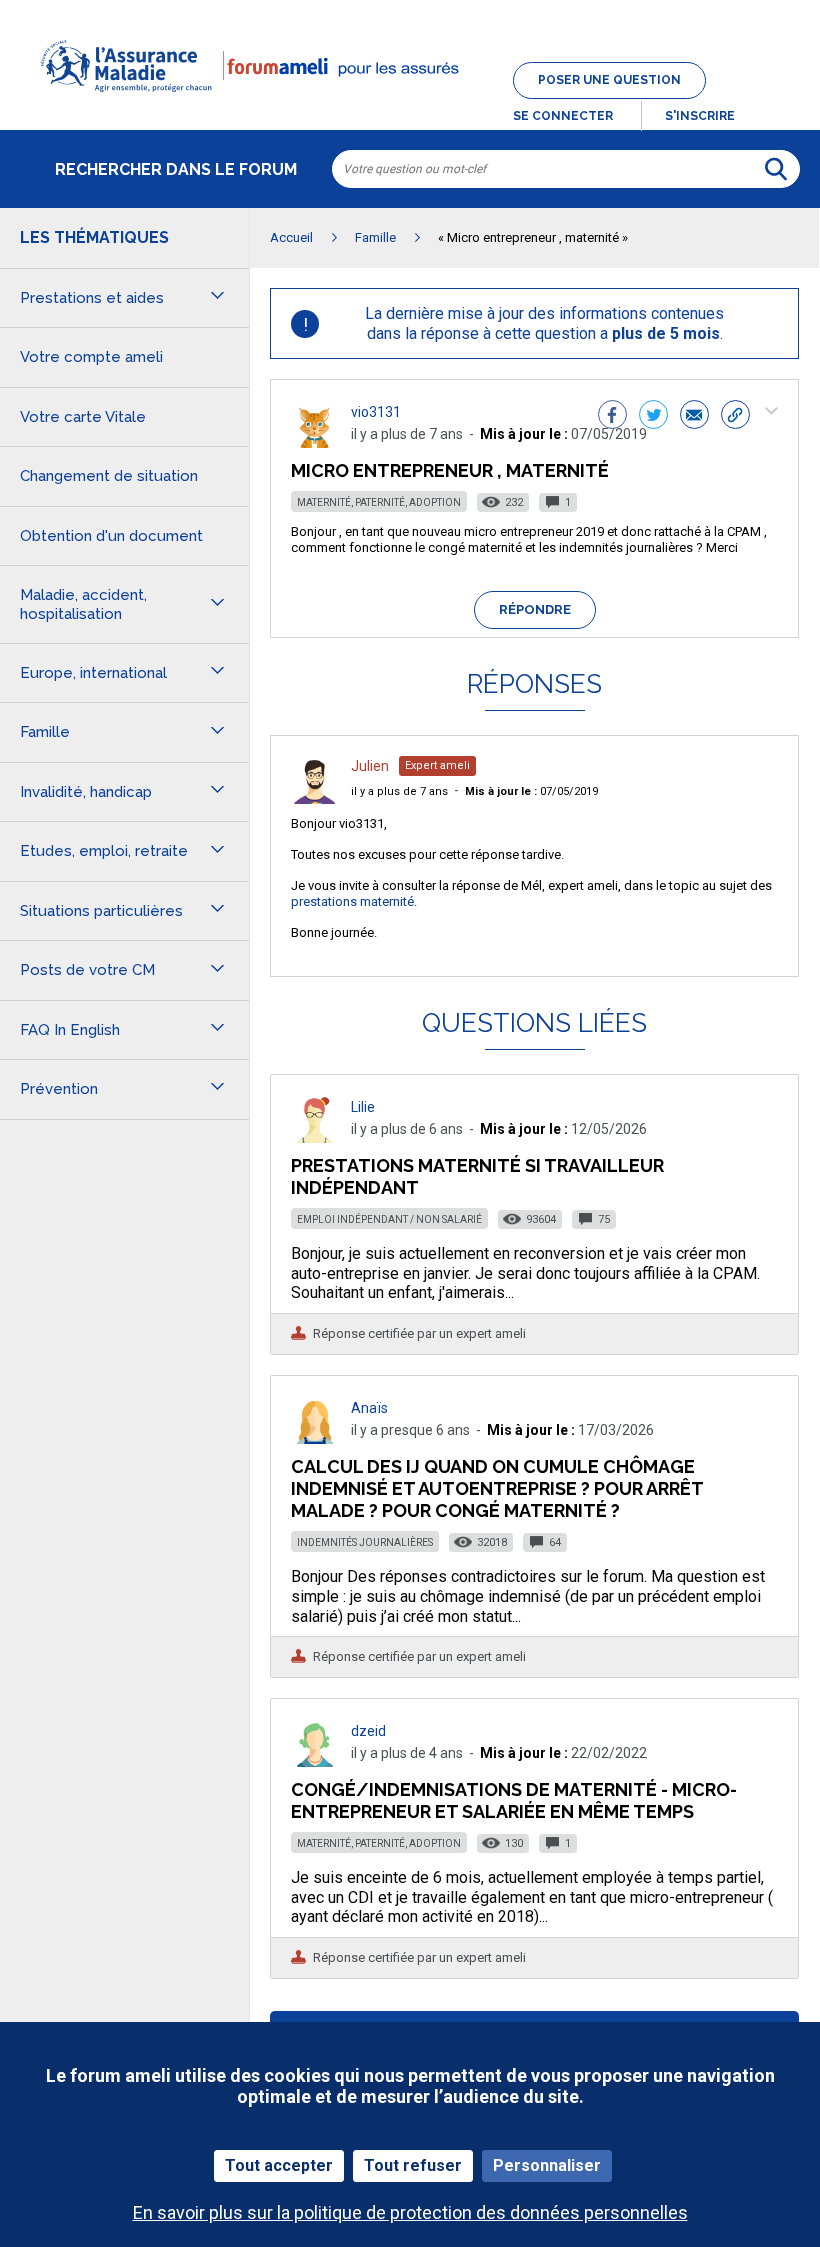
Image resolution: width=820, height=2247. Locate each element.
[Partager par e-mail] (694, 417)
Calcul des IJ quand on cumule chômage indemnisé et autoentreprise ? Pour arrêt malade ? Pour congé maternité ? (497, 1488)
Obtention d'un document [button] (111, 536)
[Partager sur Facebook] (612, 417)
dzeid (368, 1731)
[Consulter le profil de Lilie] (315, 1137)
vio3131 (376, 412)
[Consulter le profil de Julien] (315, 798)
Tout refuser (413, 2165)
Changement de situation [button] (109, 476)
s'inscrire (700, 116)
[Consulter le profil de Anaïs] (315, 1438)
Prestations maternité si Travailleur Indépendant (477, 1176)
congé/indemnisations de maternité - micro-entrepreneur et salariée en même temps (514, 1800)
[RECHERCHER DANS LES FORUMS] (776, 169)
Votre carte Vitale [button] (83, 417)
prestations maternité (352, 901)
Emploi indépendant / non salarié (389, 1219)
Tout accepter (279, 2165)
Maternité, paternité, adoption (379, 502)
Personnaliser (547, 2165)
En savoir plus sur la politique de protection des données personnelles (410, 2212)
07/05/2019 (531, 791)
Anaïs (369, 1408)
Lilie (363, 1107)
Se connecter (563, 116)
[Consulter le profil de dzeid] (315, 1761)
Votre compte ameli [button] (91, 357)
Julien (370, 766)
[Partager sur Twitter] (653, 417)
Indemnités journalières (365, 1542)
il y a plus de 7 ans (399, 791)
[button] (410, 104)
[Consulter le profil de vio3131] (315, 442)
